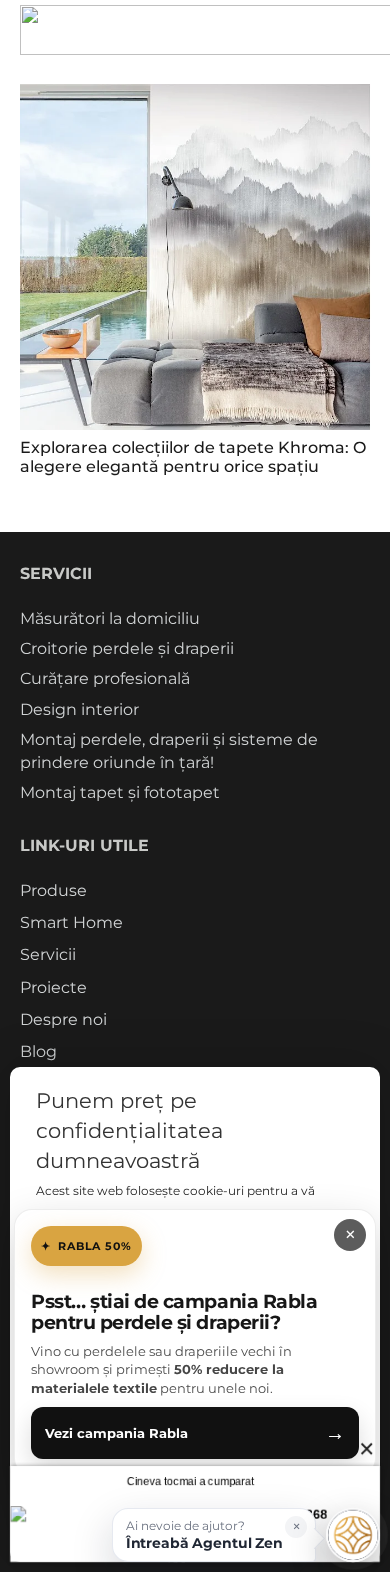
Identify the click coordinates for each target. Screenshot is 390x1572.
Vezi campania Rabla (195, 1433)
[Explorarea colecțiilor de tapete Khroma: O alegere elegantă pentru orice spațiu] (195, 257)
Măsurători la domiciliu (110, 618)
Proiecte (53, 987)
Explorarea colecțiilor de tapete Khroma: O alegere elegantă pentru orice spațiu (193, 457)
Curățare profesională (105, 678)
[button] (214, 1535)
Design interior (79, 709)
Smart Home (71, 922)
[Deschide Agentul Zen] (353, 1535)
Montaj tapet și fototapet (120, 792)
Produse (53, 890)
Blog (38, 1051)
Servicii (48, 954)
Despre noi (63, 1019)
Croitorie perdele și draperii (127, 648)
